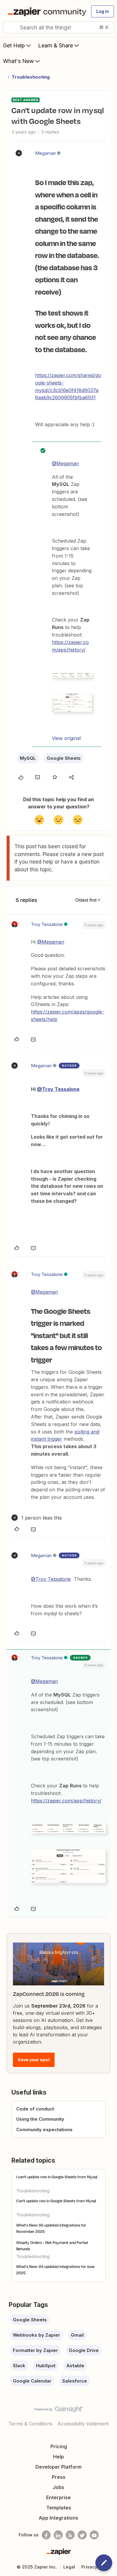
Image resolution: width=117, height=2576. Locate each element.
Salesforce (75, 2381)
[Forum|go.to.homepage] (46, 11)
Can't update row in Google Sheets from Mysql (56, 2201)
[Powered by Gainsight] (59, 2411)
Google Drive (84, 2350)
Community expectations (44, 2130)
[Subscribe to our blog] (70, 2535)
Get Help (14, 45)
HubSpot (46, 2366)
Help (58, 2457)
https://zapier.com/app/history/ (66, 1801)
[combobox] (58, 27)
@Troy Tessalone (58, 1089)
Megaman (45, 153)
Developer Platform (58, 2467)
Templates (59, 2508)
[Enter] (10, 27)
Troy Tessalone (47, 924)
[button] (103, 11)
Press (59, 2477)
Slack (19, 2366)
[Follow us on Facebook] (46, 2535)
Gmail (77, 2335)
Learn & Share (55, 45)
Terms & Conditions (30, 2424)
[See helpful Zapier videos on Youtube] (94, 2535)
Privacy (89, 2567)
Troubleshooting (31, 77)
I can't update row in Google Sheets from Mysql (57, 2177)
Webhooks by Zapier (36, 2335)
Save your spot (34, 2060)
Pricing (59, 2446)
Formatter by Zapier (35, 2350)
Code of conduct (35, 2109)
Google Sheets (64, 758)
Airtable (75, 2366)
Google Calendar (32, 2381)
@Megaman (65, 463)
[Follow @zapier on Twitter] (82, 2535)
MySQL (28, 758)
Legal (69, 2567)
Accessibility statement (83, 2424)
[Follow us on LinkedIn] (58, 2535)
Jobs (58, 2487)
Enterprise (58, 2497)
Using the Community (40, 2119)
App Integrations (58, 2518)
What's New (18, 61)
